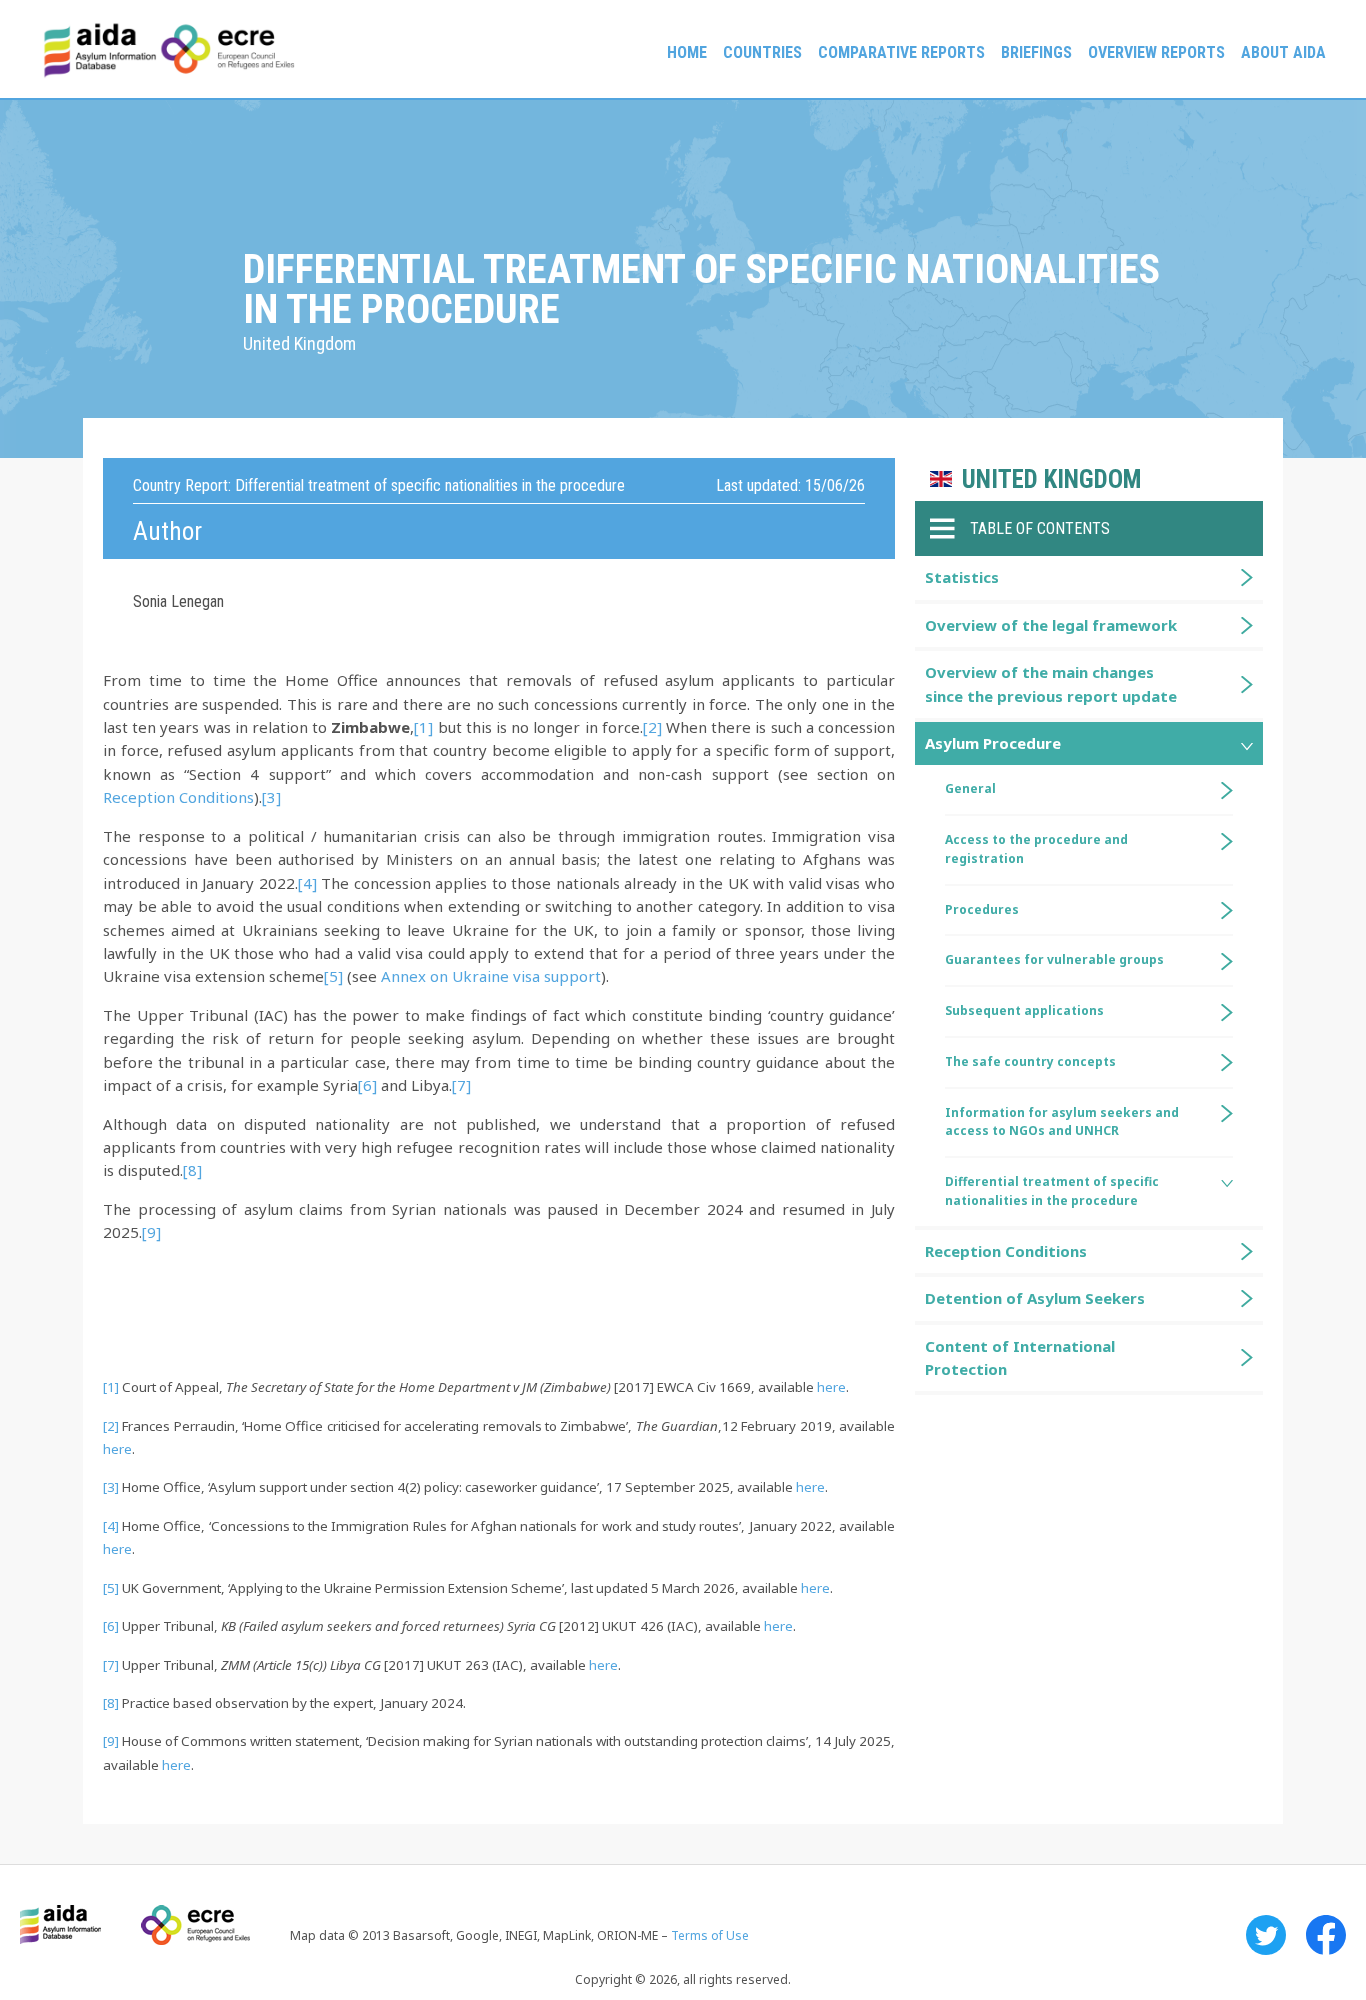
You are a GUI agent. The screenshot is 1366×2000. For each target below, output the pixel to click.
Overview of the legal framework (1051, 625)
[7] (461, 1085)
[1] (423, 727)
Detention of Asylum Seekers (1035, 1298)
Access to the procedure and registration (1036, 849)
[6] (367, 1085)
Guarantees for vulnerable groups (1054, 959)
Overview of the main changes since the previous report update (1051, 683)
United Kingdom (1051, 479)
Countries (762, 52)
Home (687, 52)
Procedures (982, 909)
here (831, 1387)
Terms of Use (710, 1935)
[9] (151, 1232)
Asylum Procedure (993, 743)
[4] (307, 883)
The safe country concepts (1030, 1061)
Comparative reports (901, 52)
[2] (652, 727)
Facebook (1326, 1935)
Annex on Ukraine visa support (491, 976)
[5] (333, 976)
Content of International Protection (1020, 1357)
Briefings (1036, 52)
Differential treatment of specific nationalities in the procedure (1052, 1191)
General (970, 788)
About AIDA (1283, 52)
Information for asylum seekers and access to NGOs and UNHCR (1062, 1122)
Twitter (1266, 1935)
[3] (271, 797)
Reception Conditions (178, 797)
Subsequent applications (1024, 1010)
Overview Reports (1156, 52)
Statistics (962, 577)
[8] (192, 1170)
